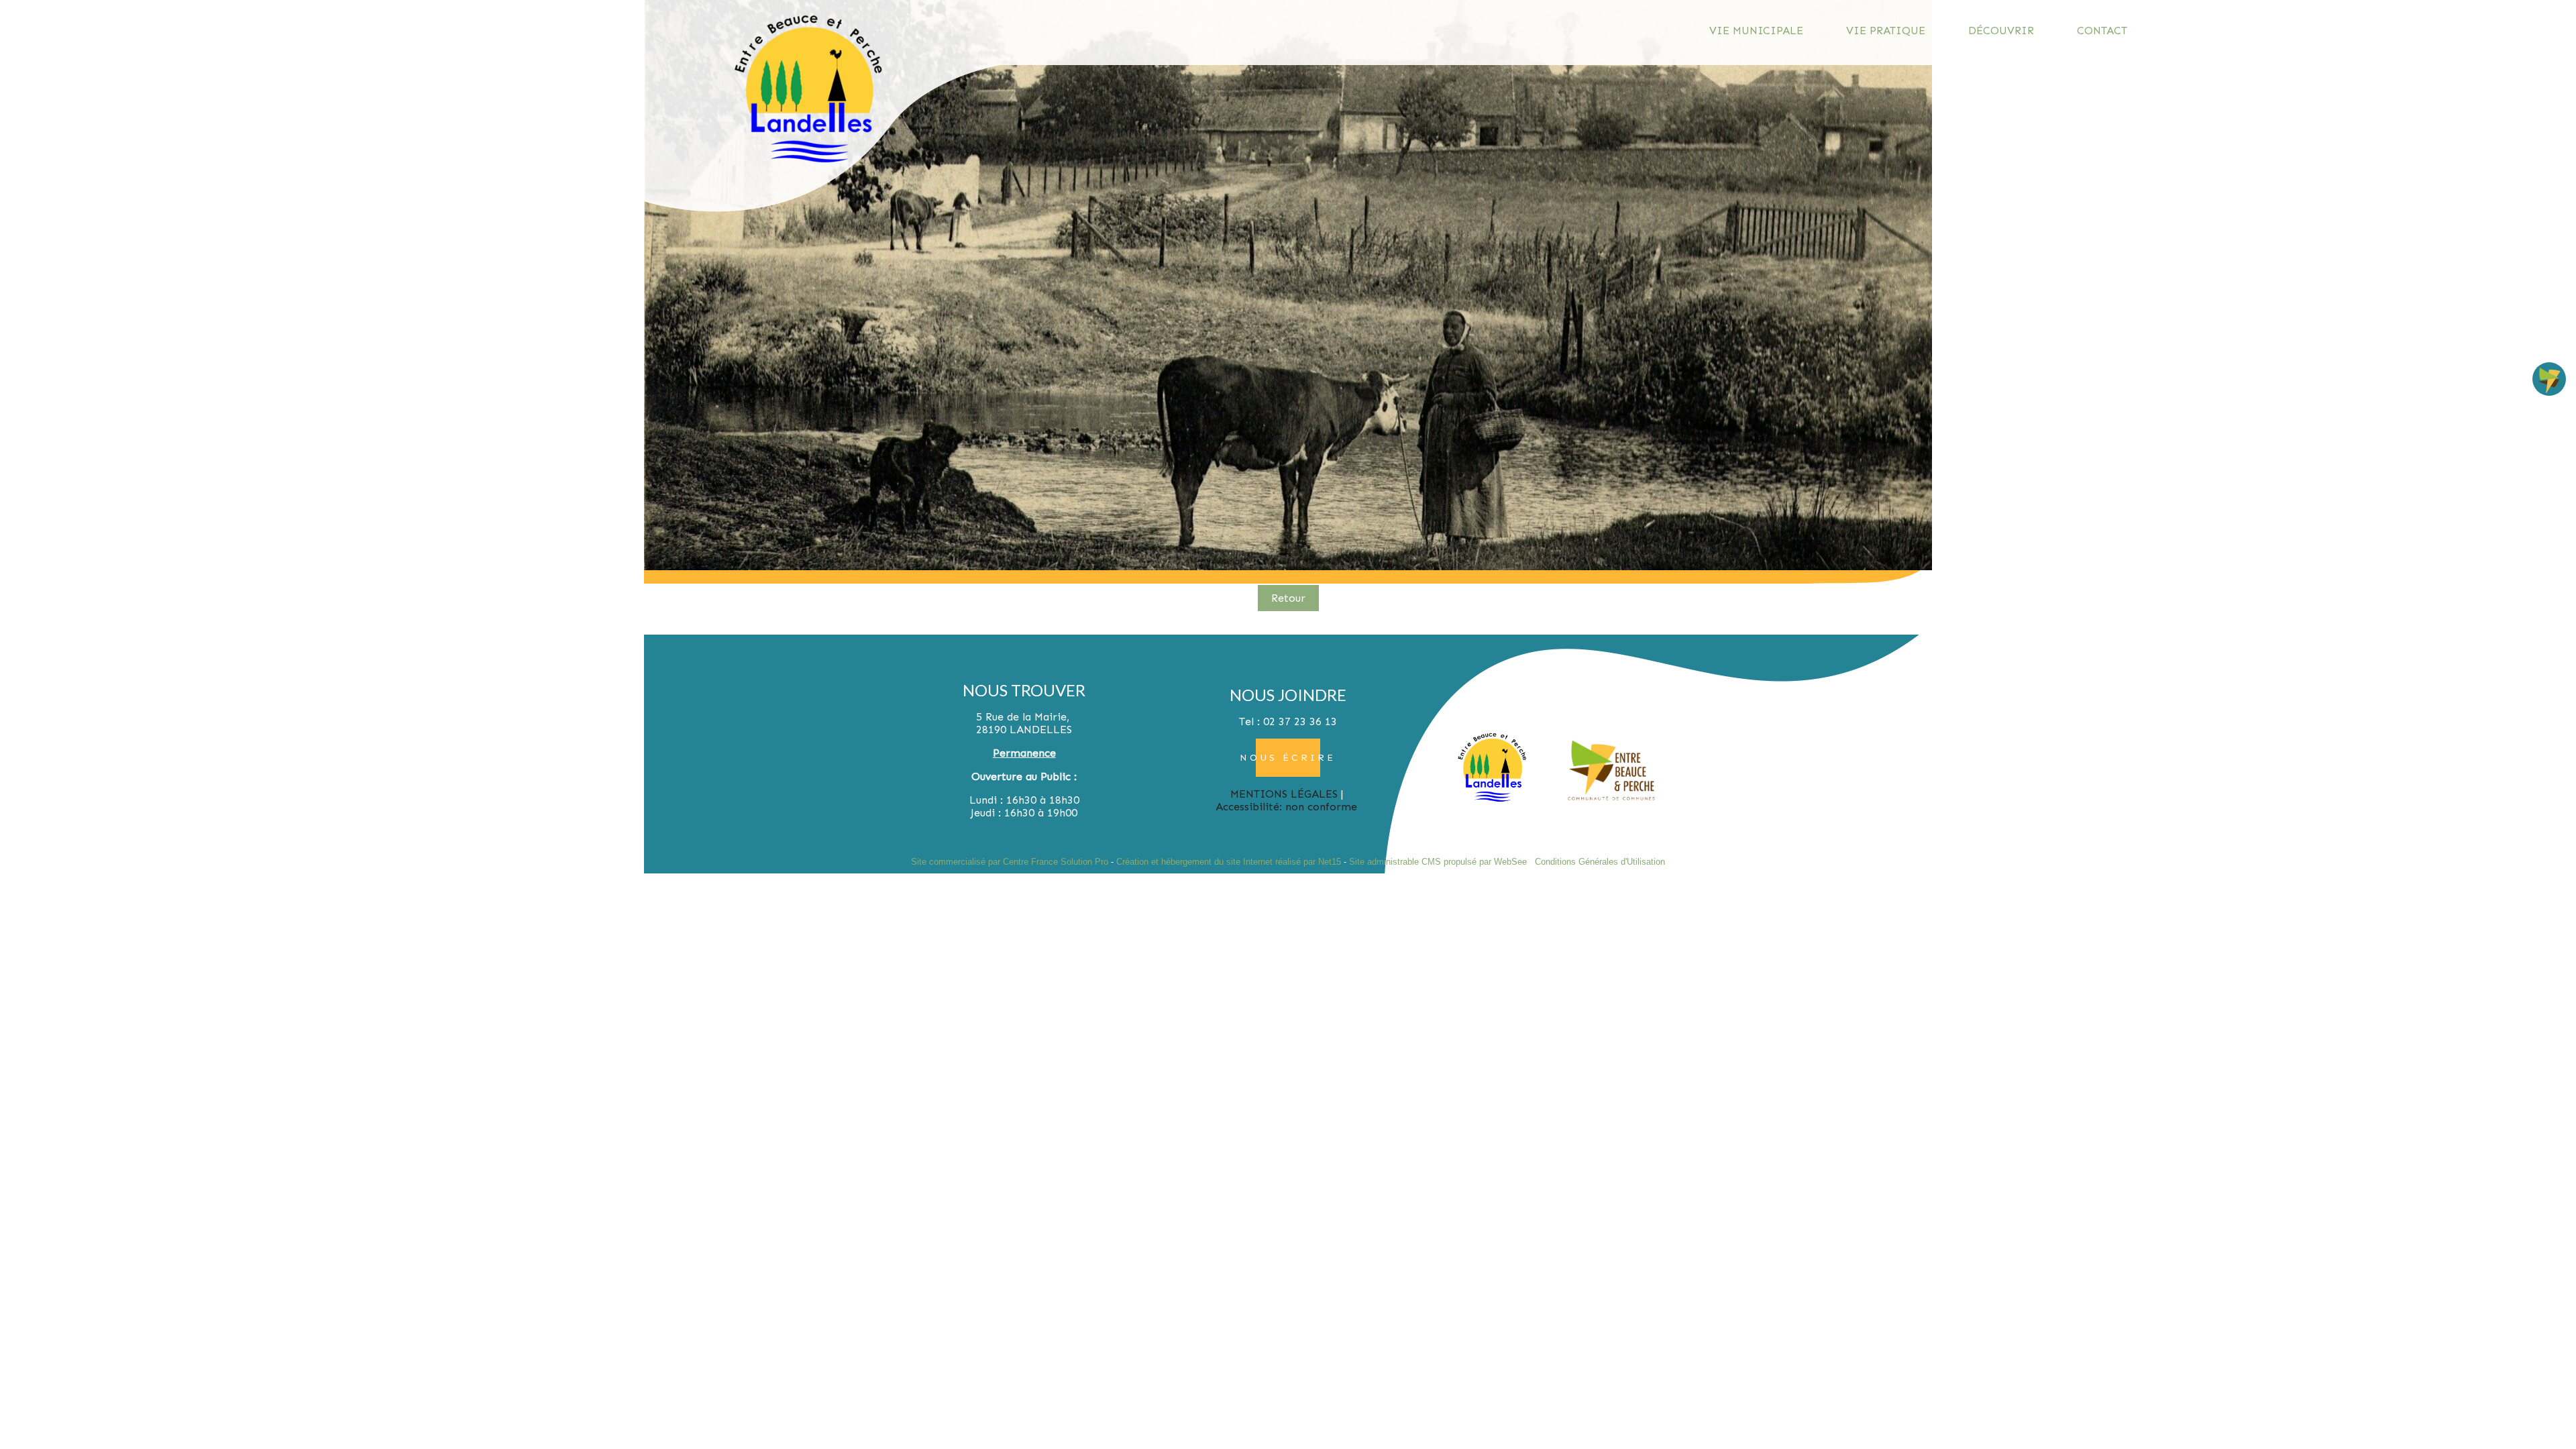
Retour (1288, 598)
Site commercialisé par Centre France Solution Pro (1010, 862)
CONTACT (2102, 31)
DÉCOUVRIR (2001, 31)
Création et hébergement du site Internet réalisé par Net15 (1229, 862)
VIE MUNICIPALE (1756, 31)
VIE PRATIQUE (1886, 31)
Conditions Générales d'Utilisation (1600, 862)
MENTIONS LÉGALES (1284, 794)
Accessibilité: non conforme (1286, 807)
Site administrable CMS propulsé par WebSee (1438, 862)
